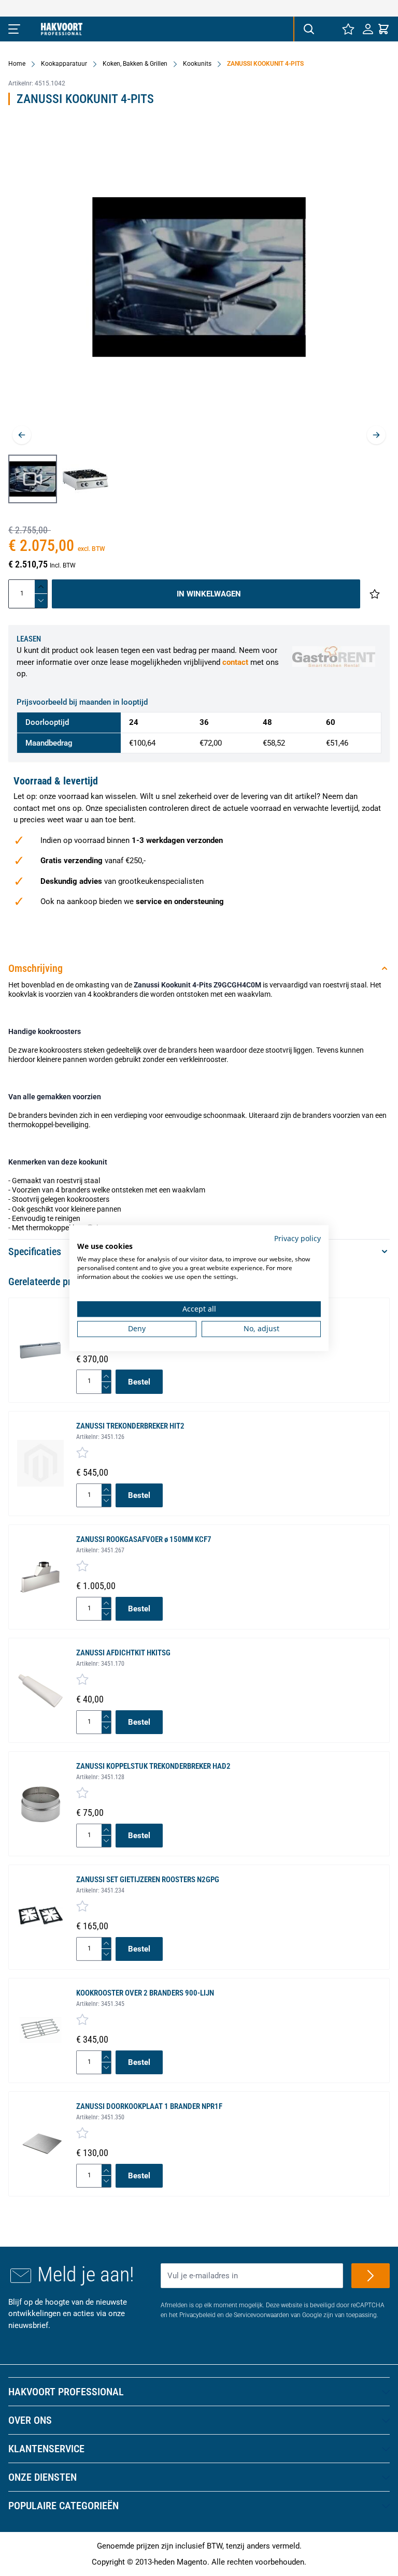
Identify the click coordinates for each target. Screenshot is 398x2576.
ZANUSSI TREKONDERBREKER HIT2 (130, 1426)
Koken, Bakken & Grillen (135, 64)
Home (17, 64)
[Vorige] (22, 435)
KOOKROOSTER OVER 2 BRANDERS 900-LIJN (145, 1993)
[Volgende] (376, 435)
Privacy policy (297, 1238)
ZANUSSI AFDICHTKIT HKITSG (123, 1653)
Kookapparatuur (64, 64)
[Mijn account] (368, 29)
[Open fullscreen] (199, 285)
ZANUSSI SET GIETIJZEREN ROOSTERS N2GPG (148, 1880)
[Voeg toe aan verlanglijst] (375, 594)
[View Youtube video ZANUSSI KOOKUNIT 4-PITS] (33, 479)
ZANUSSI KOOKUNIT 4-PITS (265, 64)
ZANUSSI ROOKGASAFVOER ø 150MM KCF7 (144, 1539)
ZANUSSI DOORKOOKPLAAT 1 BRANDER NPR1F (149, 2106)
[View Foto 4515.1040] (86, 479)
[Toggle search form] (308, 29)
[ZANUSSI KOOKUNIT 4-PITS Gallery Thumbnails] (59, 479)
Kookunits (197, 64)
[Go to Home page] (62, 29)
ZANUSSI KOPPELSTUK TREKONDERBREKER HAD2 (153, 1766)
